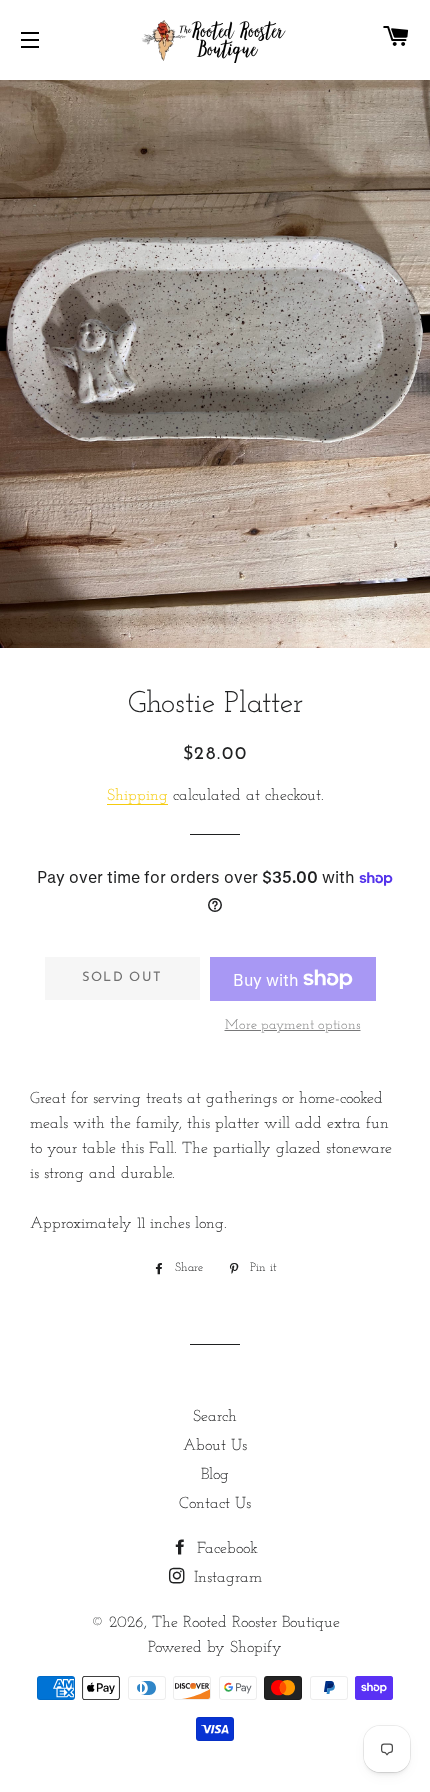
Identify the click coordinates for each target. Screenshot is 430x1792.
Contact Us (215, 1504)
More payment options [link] (293, 1025)
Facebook (225, 1549)
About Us (215, 1446)
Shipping (137, 796)
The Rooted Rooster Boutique (246, 1623)
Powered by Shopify (215, 1648)
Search (215, 1417)
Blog (215, 1475)
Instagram (225, 1578)
